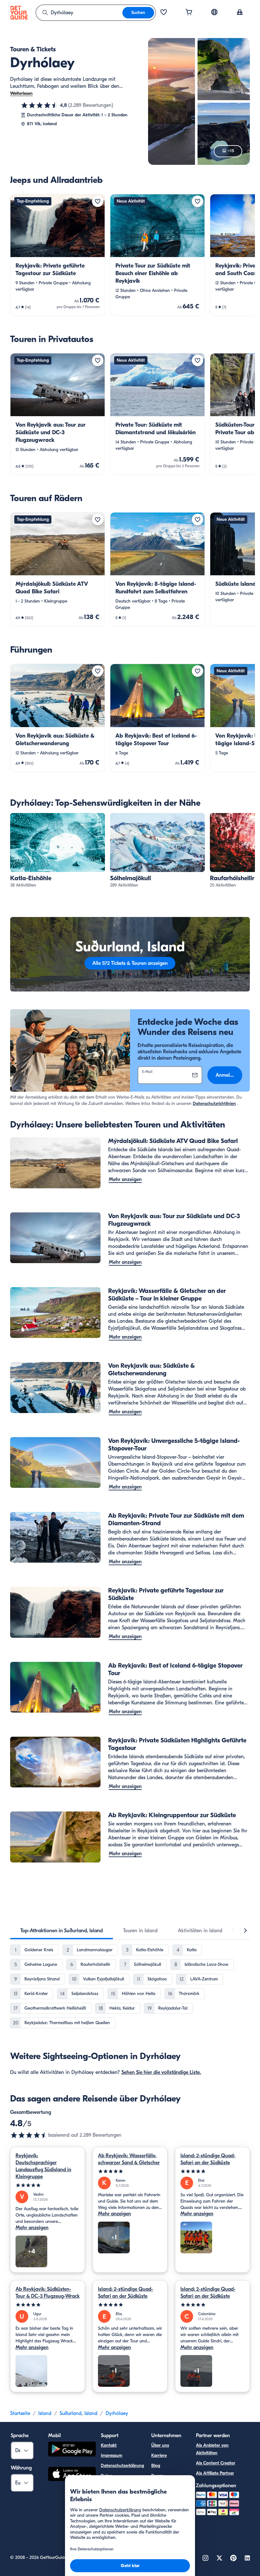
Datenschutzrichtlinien (214, 1104)
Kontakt (109, 2445)
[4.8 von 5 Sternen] (40, 105)
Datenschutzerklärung (122, 2466)
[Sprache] (214, 12)
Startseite (20, 2413)
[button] (58, 255)
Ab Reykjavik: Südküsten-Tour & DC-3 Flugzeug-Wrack (48, 2293)
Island (45, 2413)
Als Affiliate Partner (215, 2473)
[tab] (62, 1931)
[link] (58, 255)
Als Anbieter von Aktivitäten (212, 2449)
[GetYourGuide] (19, 13)
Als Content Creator (216, 2463)
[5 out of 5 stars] (48, 2185)
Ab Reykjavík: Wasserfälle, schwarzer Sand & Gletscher (129, 2159)
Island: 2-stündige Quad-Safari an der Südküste (208, 2159)
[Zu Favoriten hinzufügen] (98, 201)
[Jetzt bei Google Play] (72, 2450)
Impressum (112, 2455)
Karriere (159, 2455)
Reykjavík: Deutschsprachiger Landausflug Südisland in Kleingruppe (43, 2166)
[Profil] (240, 13)
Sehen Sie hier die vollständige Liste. (161, 2072)
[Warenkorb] (189, 13)
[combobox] (79, 13)
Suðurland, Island (78, 2413)
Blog (156, 2466)
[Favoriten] (164, 13)
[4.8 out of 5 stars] (29, 2135)
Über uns (160, 2445)
